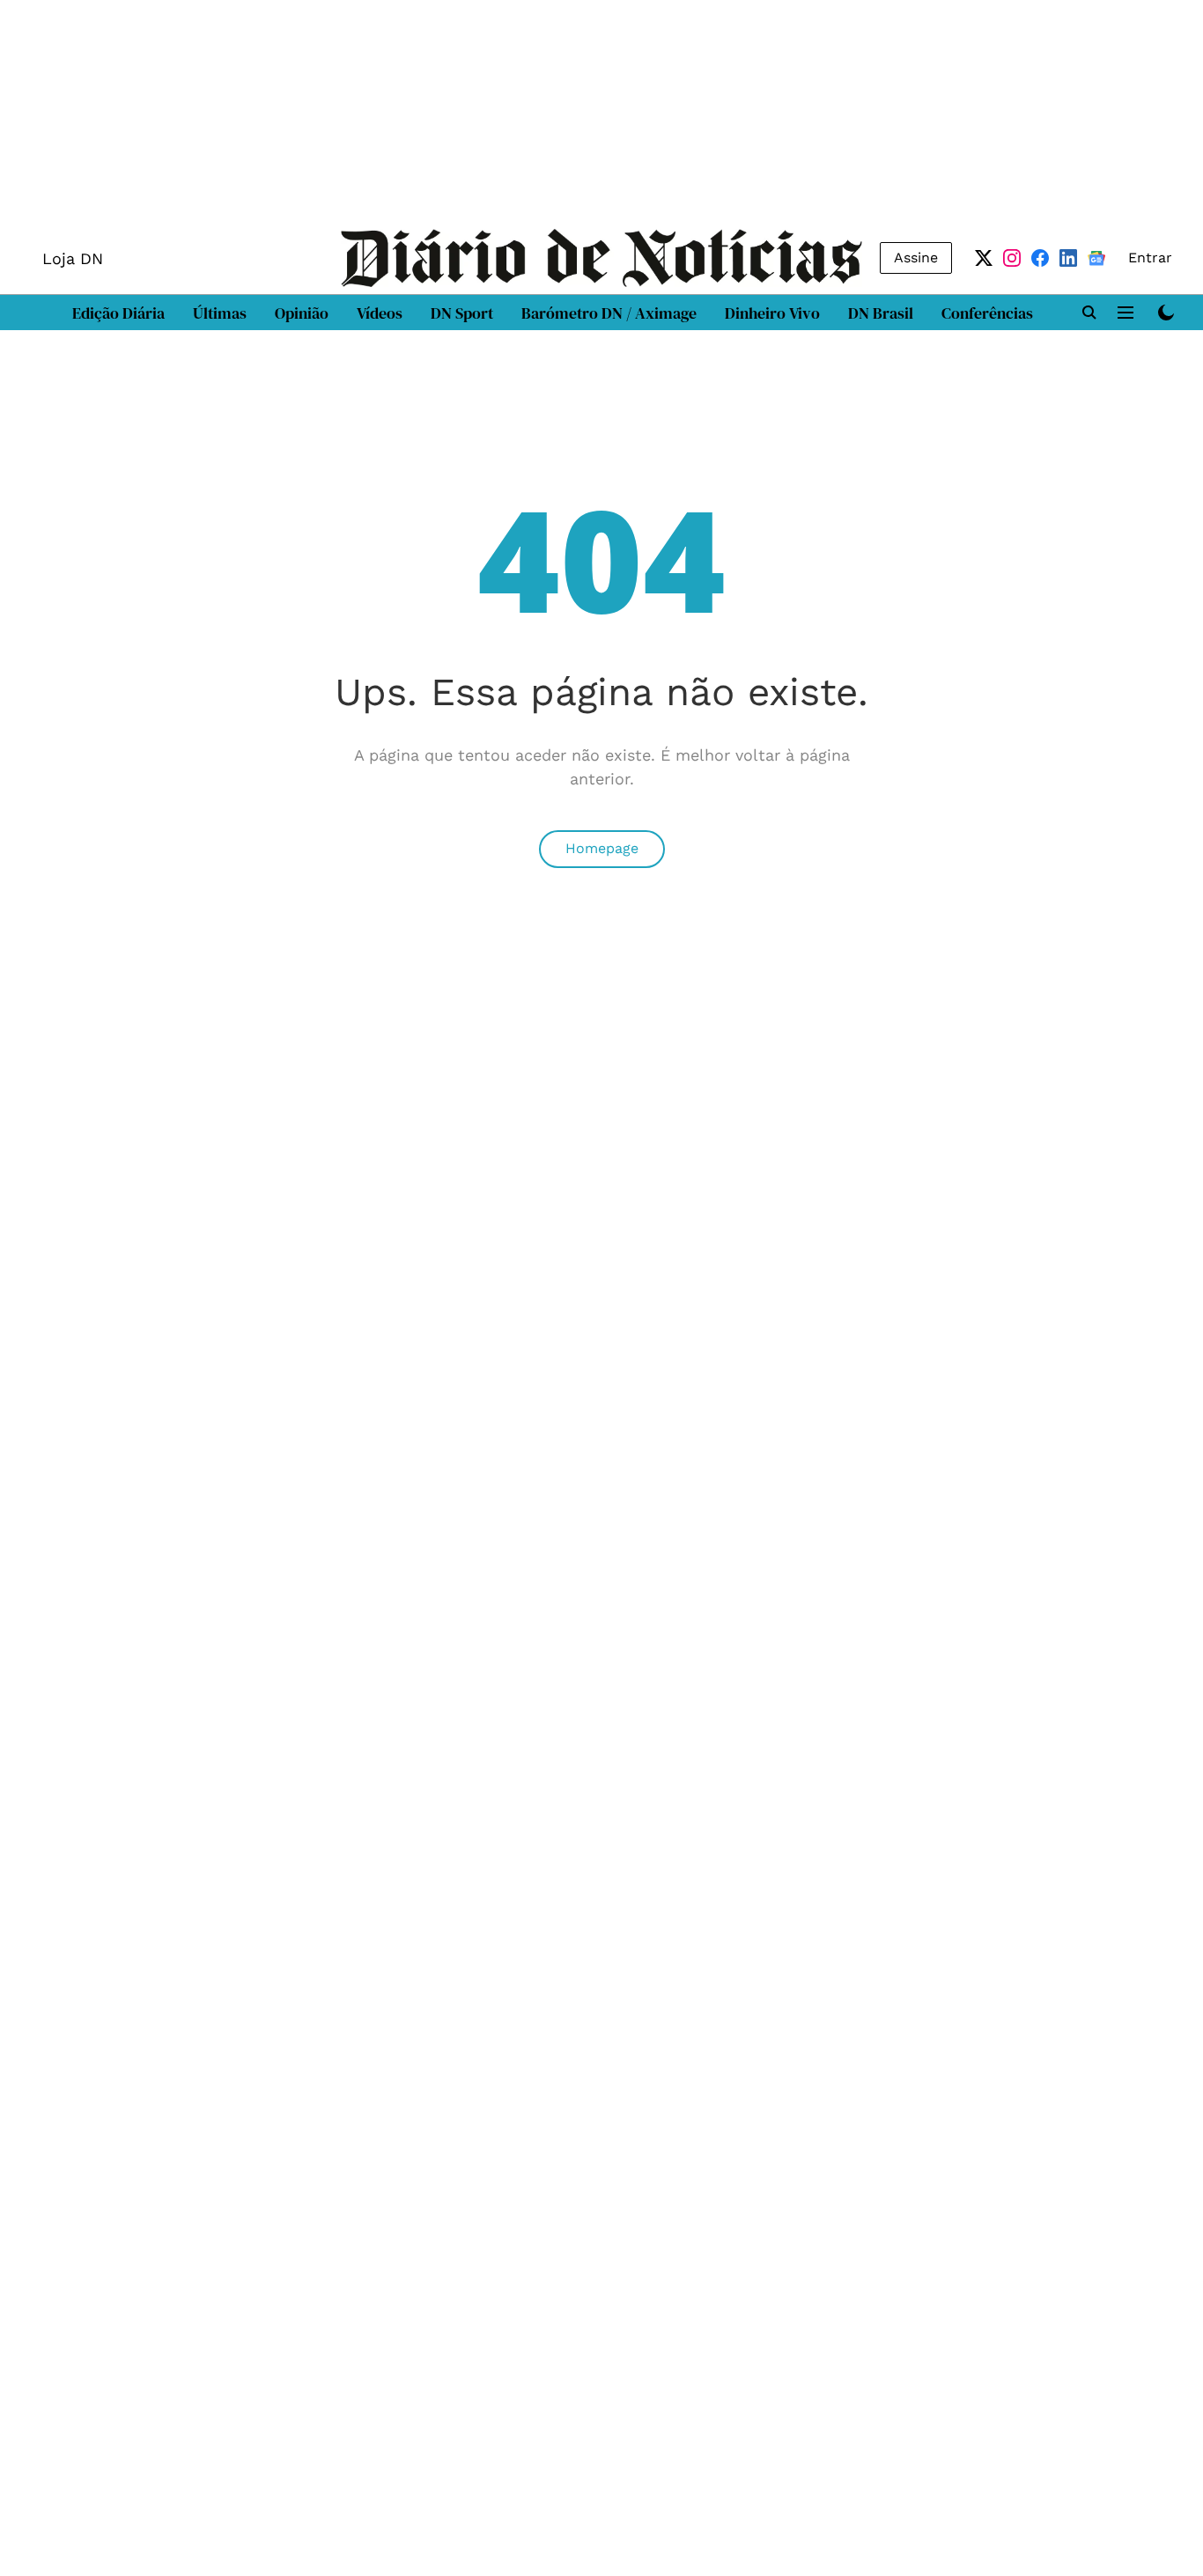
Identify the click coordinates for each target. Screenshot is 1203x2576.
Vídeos (380, 313)
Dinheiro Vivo (772, 313)
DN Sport (462, 313)
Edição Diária (118, 313)
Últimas (220, 313)
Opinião (302, 313)
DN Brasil (881, 313)
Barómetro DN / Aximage (609, 313)
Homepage (602, 848)
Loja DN (73, 258)
